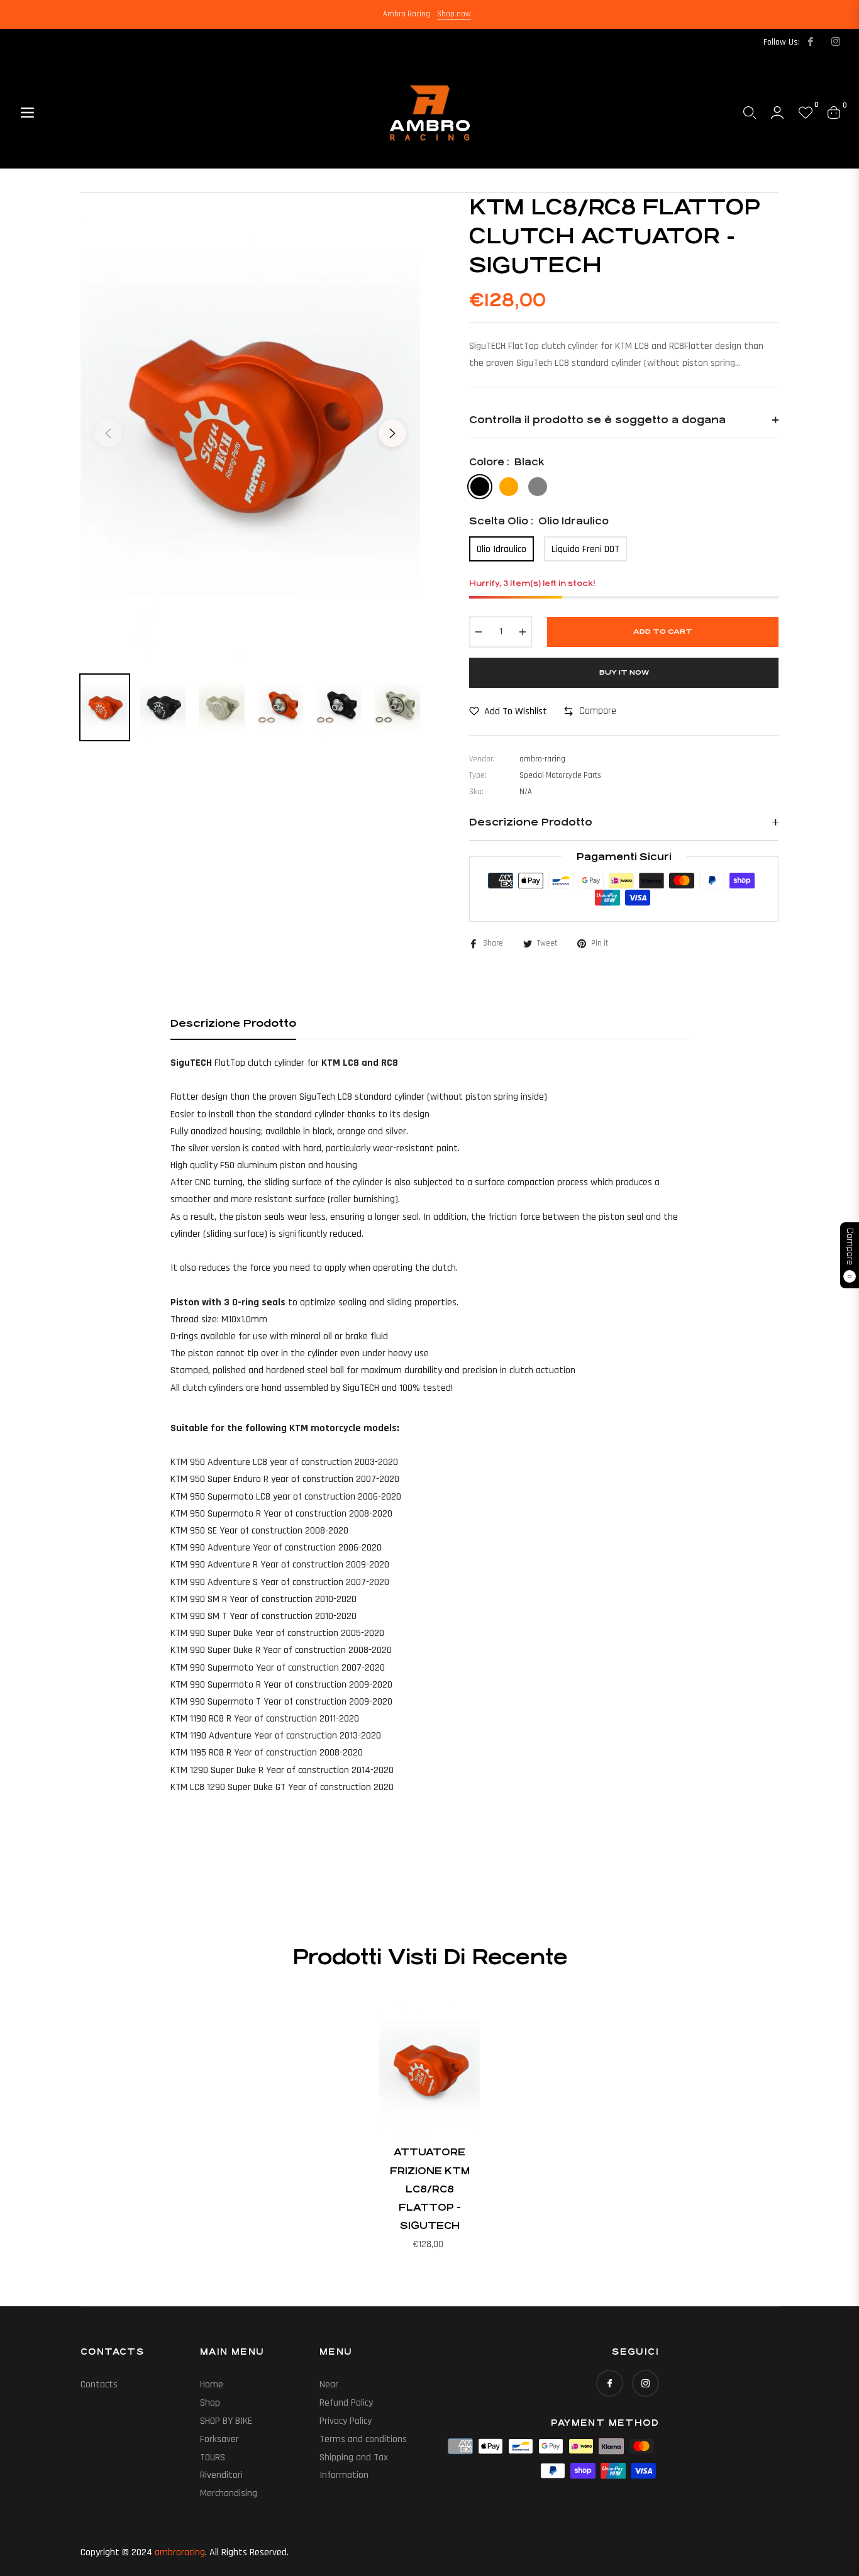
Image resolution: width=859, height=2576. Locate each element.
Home (212, 2385)
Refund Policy (346, 2403)
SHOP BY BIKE (226, 2421)
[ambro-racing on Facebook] (810, 42)
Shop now (454, 14)
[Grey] (538, 487)
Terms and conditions (363, 2439)
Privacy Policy (346, 2421)
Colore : (507, 462)
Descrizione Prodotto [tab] (233, 1023)
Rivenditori (221, 2475)
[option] (250, 426)
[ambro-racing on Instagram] (835, 42)
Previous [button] (108, 433)
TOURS (213, 2457)
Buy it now (624, 672)
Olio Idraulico (502, 549)
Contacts (99, 2385)
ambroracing (180, 2552)
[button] (750, 113)
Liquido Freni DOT (585, 549)
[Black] (480, 487)
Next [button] (392, 433)
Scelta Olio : (539, 521)
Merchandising (229, 2493)
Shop (210, 2403)
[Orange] (509, 487)
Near (329, 2385)
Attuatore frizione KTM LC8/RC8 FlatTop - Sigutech (430, 2189)
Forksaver (219, 2439)
